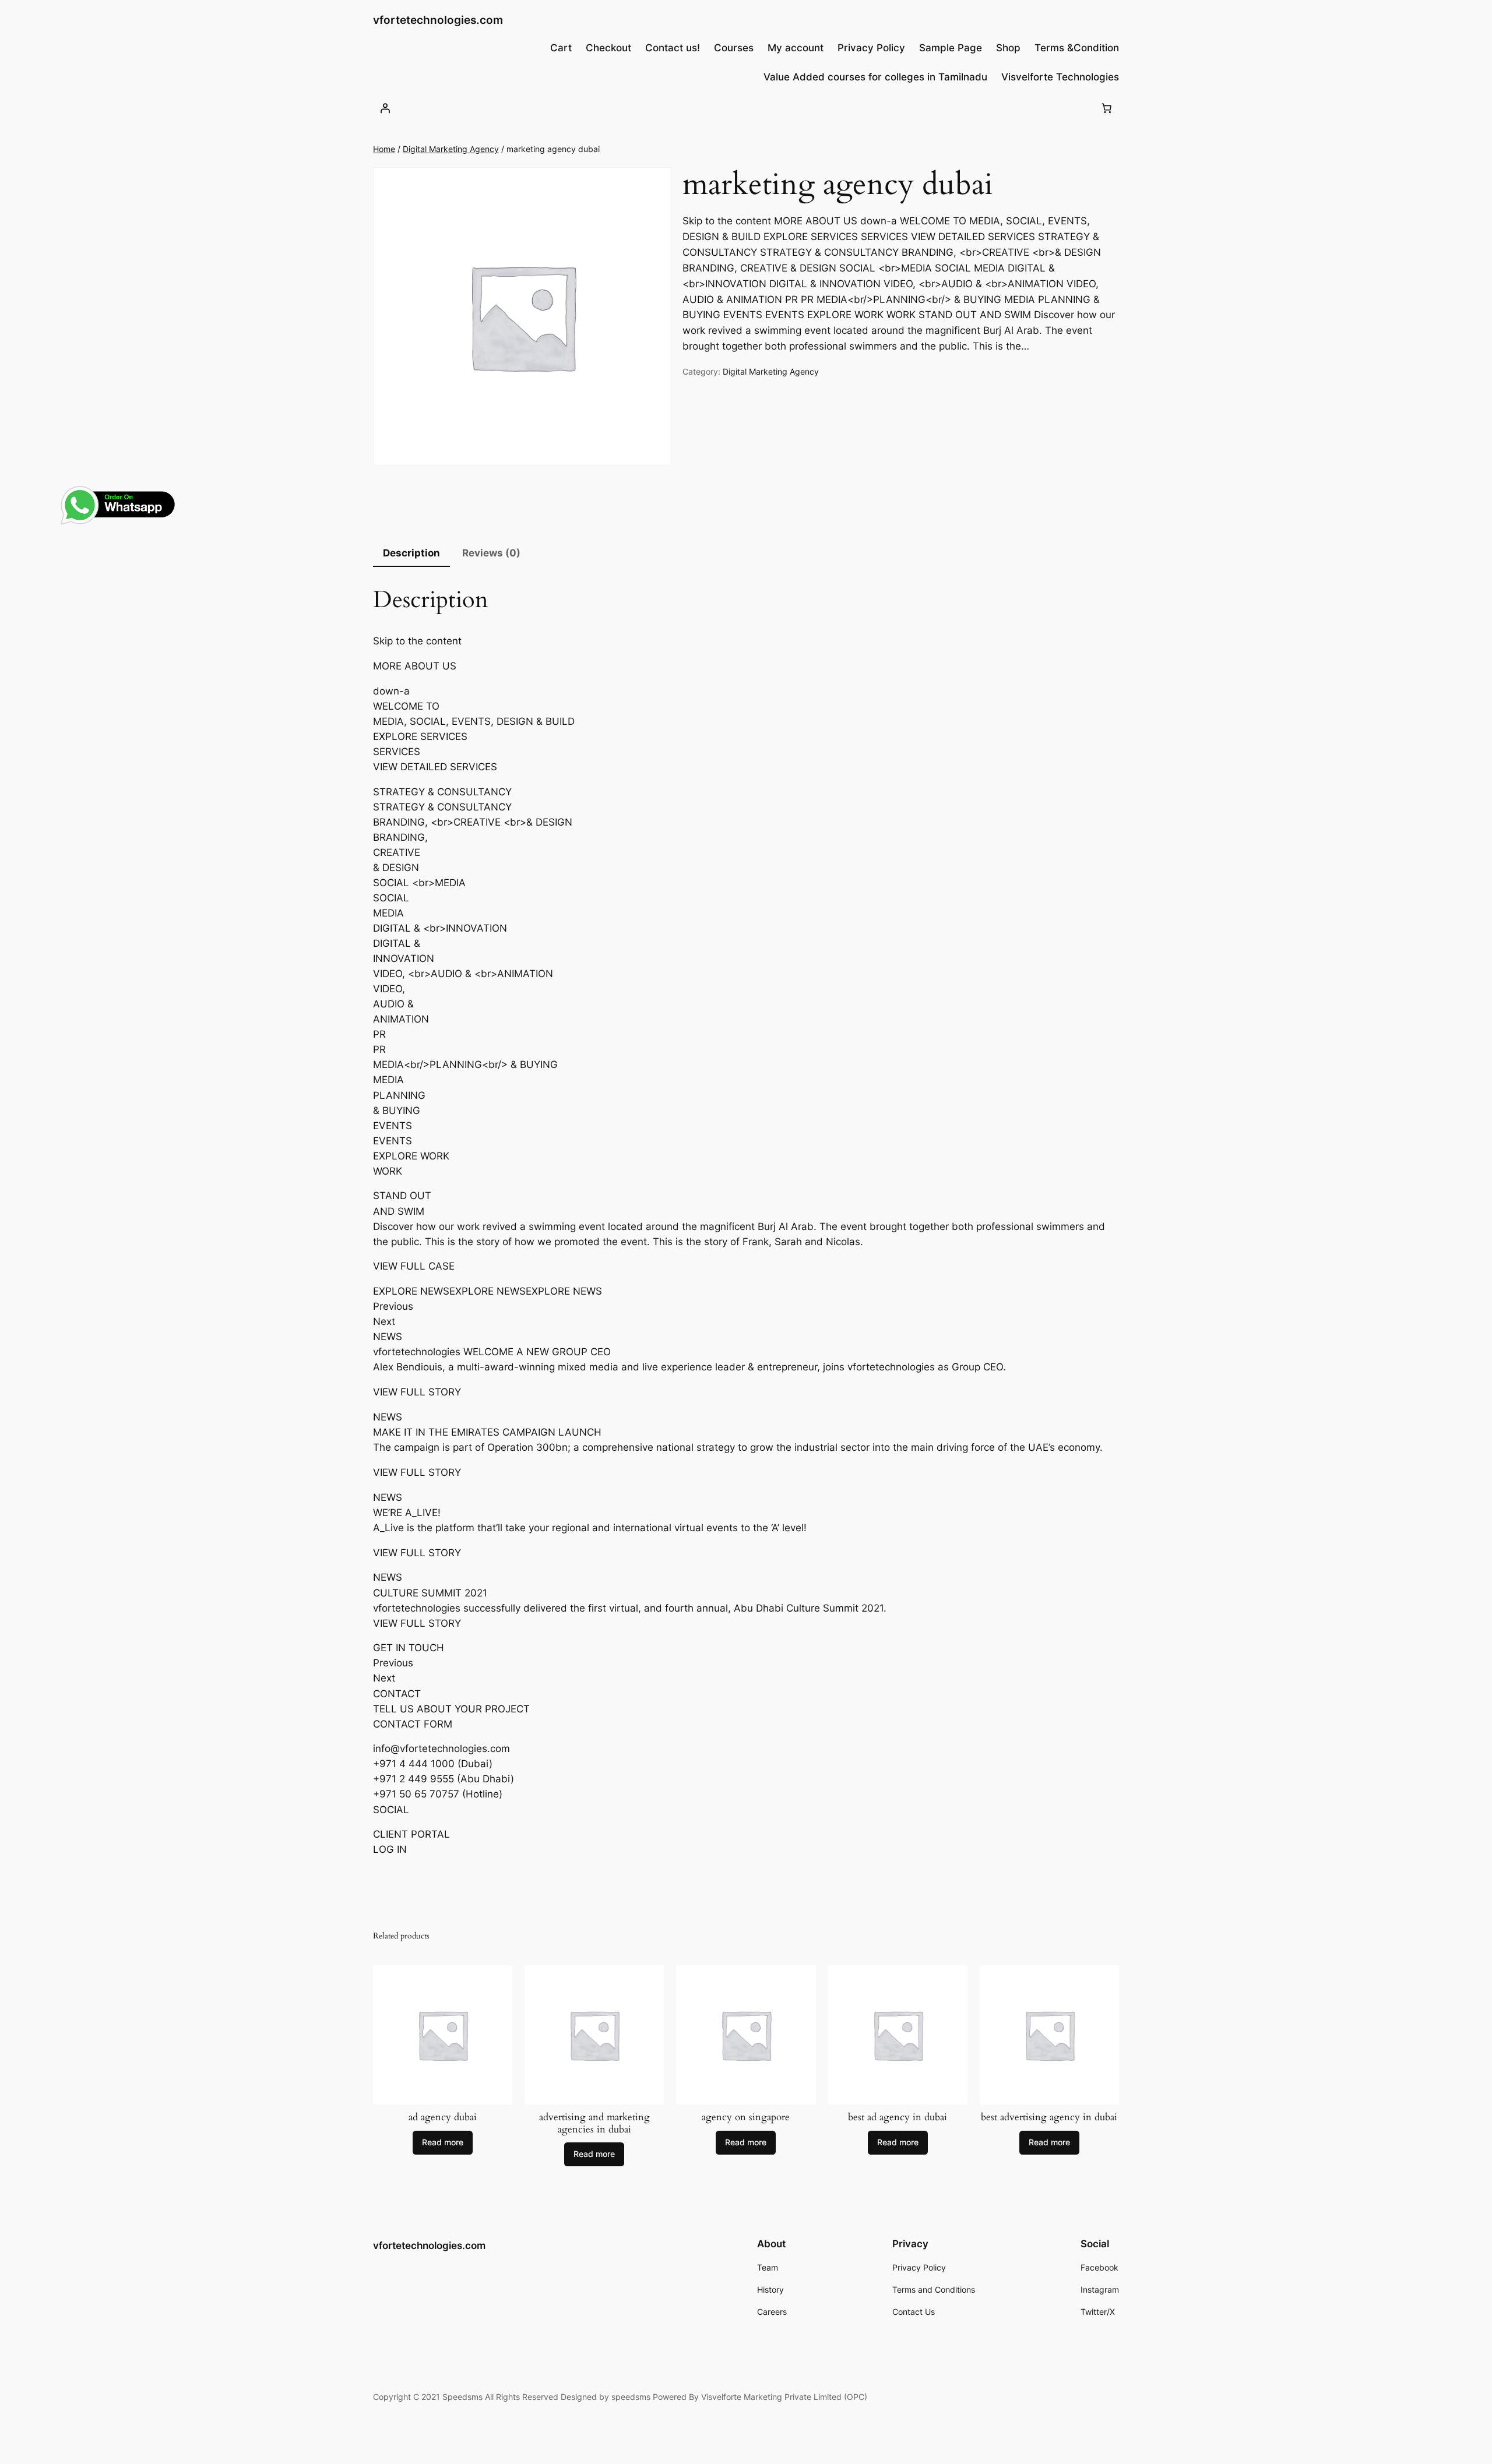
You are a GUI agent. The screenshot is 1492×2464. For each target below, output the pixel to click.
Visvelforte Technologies (1060, 77)
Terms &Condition (1077, 48)
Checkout (608, 48)
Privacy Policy (871, 48)
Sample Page (951, 48)
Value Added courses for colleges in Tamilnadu (875, 77)
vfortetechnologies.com (438, 20)
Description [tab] (411, 553)
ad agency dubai (443, 2117)
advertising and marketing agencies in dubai (594, 2123)
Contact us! (673, 48)
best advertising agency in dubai (1049, 2117)
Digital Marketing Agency (451, 149)
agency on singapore (746, 2117)
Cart (561, 48)
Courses (734, 48)
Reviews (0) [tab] (491, 553)
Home (384, 149)
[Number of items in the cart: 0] (1107, 108)
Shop (1008, 48)
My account (796, 48)
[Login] (385, 108)
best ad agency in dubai (898, 2117)
